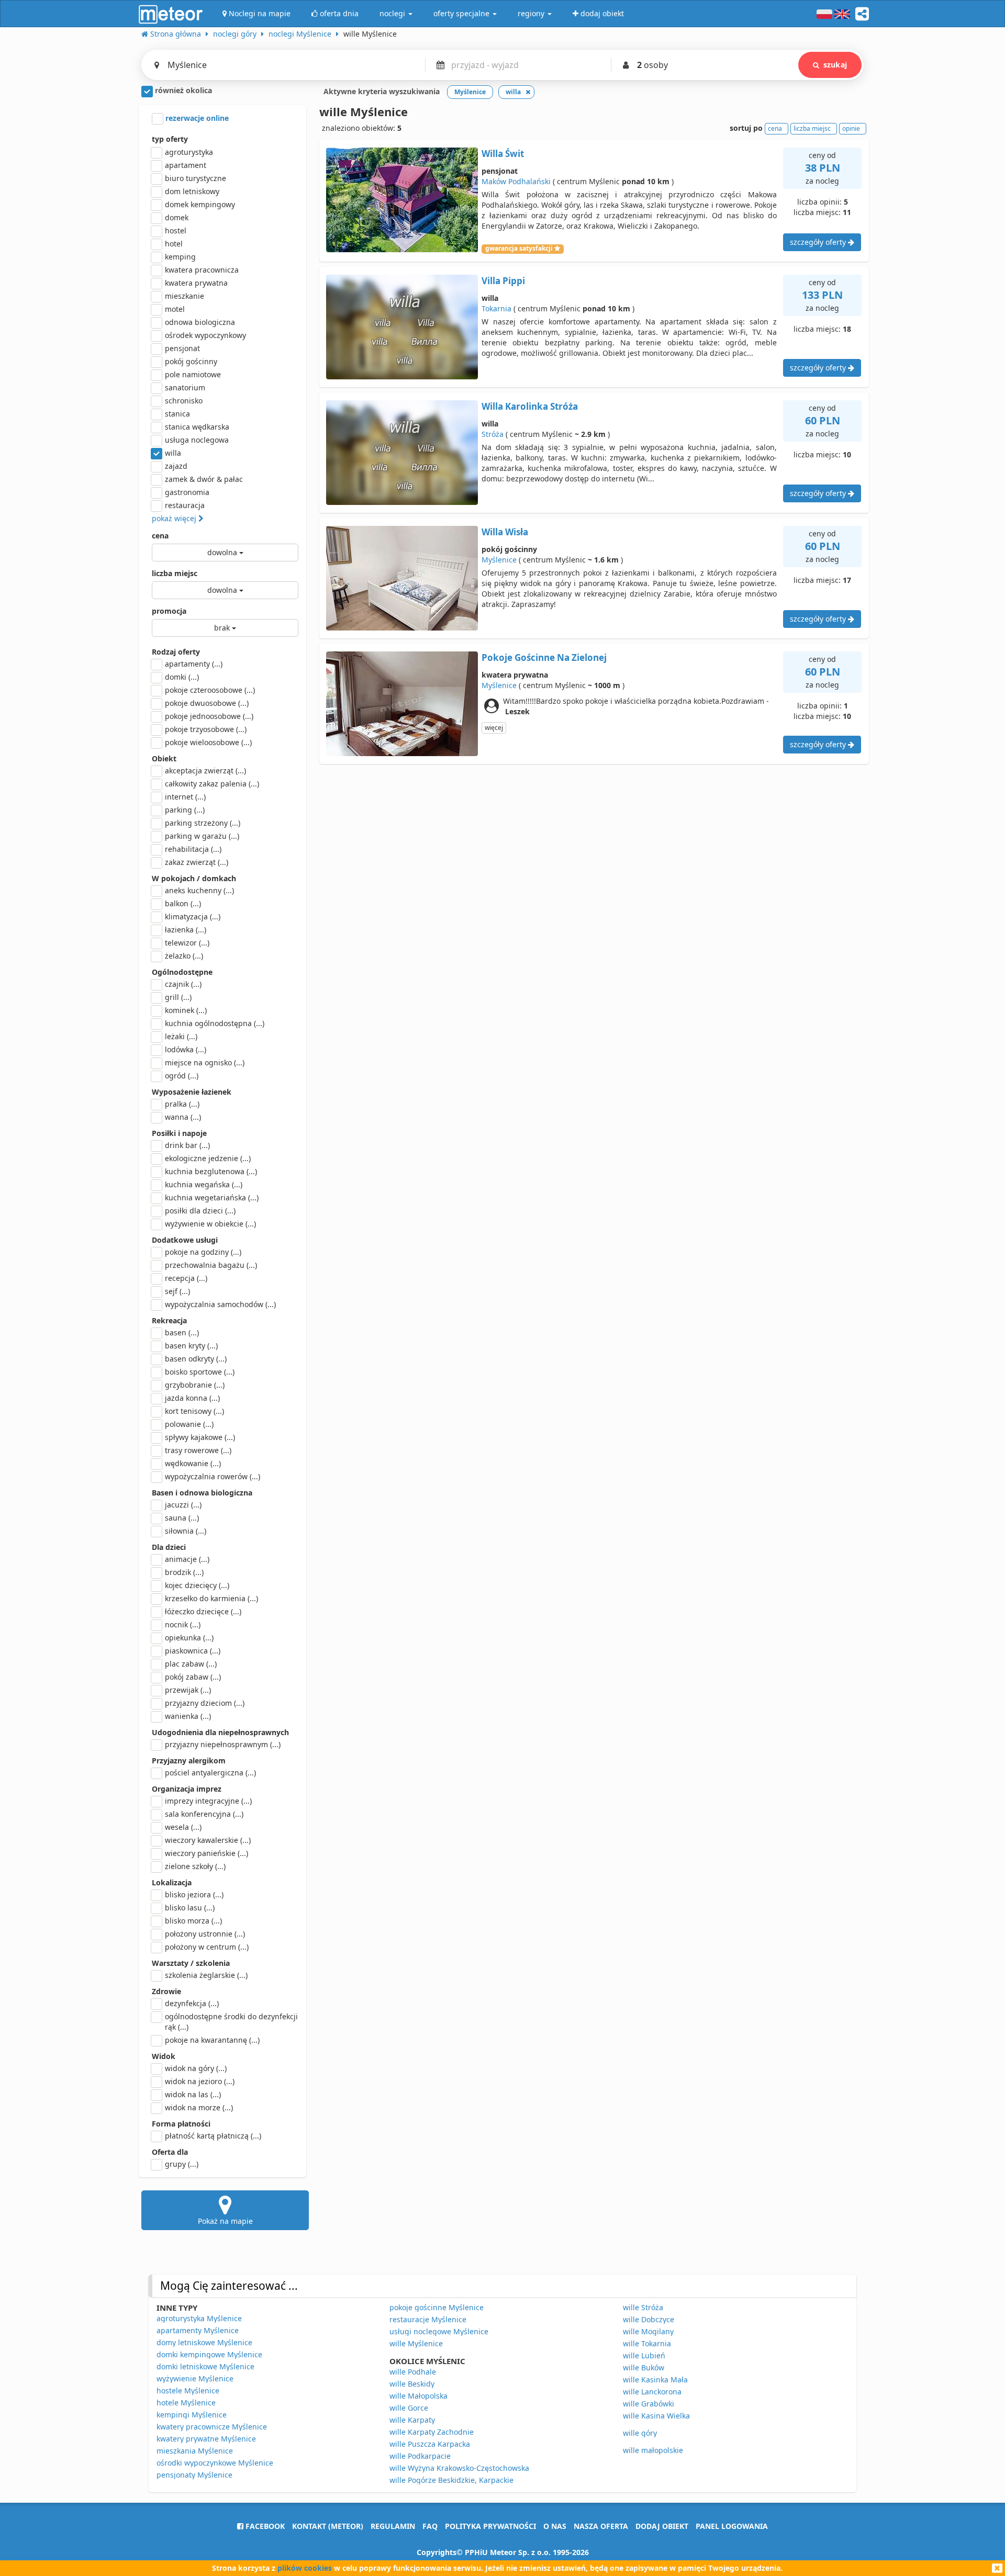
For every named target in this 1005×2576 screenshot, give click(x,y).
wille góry (640, 2433)
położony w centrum (207, 1947)
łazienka (186, 930)
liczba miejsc (175, 573)
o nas (555, 2526)
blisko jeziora (194, 1894)
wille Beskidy (412, 2384)
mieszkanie (185, 296)
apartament (186, 165)
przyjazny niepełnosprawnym (223, 1744)
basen (182, 1332)
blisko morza (193, 1921)
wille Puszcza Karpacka (430, 2444)
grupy (182, 2164)
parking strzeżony (203, 823)
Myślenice (499, 560)
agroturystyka (189, 152)
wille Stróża (643, 2307)
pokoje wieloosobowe (208, 742)
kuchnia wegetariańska (212, 1197)
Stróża (493, 434)
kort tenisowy (194, 1411)
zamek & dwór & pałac (204, 479)
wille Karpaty (412, 2420)
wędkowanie (193, 1463)
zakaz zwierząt (197, 862)
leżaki (181, 1036)
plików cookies (305, 2568)
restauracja (185, 505)
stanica (177, 414)
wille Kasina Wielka (656, 2416)
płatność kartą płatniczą (213, 2136)
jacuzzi (183, 1505)
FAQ (430, 2526)
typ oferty (170, 139)
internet (185, 797)
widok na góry (196, 2068)
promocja (169, 611)
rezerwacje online (196, 118)
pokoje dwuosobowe (207, 703)
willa (173, 453)
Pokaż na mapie (225, 2221)
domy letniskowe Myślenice (204, 2342)
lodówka (186, 1049)
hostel (176, 230)
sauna (182, 1518)
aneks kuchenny (199, 890)
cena (160, 536)
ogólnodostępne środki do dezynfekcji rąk (231, 2022)
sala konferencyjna (204, 1814)
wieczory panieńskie (206, 1853)
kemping (180, 257)
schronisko (184, 401)
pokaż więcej (175, 518)
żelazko (184, 956)
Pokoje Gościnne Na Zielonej (544, 657)
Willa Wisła (505, 532)
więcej (494, 728)
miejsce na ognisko (205, 1062)
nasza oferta (601, 2526)
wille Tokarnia (647, 2343)
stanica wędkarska (197, 427)
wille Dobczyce (649, 2319)
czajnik (183, 984)
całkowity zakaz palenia (212, 784)
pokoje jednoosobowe (209, 716)
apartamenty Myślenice (198, 2330)
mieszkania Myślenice (195, 2451)
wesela (183, 1827)
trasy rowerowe (198, 1450)
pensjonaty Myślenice (194, 2475)
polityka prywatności (490, 2526)
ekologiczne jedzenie (208, 1158)
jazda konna (192, 1398)
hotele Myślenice (186, 2403)
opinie (851, 128)
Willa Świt (503, 154)
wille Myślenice (416, 2343)
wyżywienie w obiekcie (210, 1224)
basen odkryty (196, 1359)
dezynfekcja (192, 2003)
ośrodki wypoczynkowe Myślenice (215, 2463)
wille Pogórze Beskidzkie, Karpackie (451, 2480)
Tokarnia (496, 308)
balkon (183, 903)
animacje (187, 1559)
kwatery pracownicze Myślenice (212, 2427)
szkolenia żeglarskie (206, 1975)
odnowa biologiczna (200, 322)
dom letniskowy (192, 191)
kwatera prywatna (196, 283)
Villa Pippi (503, 281)
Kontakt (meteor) (328, 2526)
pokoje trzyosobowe (206, 729)
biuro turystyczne (196, 178)
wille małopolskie (653, 2450)
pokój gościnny (191, 361)
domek (177, 217)
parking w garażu (202, 836)
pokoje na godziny (203, 1252)
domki (182, 677)
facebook (264, 2526)
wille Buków (644, 2367)
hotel (174, 244)
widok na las (193, 2094)
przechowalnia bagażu (211, 1265)
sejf (177, 1291)
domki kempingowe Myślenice (209, 2354)
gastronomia (187, 492)
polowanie (189, 1424)
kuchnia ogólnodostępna (215, 1023)
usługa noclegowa (197, 440)
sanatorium (185, 387)
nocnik (183, 1624)
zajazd (176, 466)
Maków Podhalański (516, 181)
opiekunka (189, 1638)
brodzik (184, 1572)
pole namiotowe (193, 374)
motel (175, 309)
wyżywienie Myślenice (195, 2378)
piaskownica (193, 1651)
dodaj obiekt (662, 2526)
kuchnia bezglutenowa (211, 1171)
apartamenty (194, 664)
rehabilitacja (193, 849)
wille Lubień (644, 2355)
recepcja (186, 1278)
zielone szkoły (195, 1866)
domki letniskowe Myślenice (205, 2366)
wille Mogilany (648, 2331)
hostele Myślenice (188, 2391)
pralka (182, 1104)
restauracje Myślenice (428, 2319)
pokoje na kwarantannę (212, 2040)
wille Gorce (409, 2408)
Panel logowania (732, 2526)
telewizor (187, 943)
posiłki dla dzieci (200, 1211)
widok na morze (199, 2107)
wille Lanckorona (652, 2392)
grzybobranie (195, 1385)
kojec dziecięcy (197, 1585)
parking (185, 810)
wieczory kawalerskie (208, 1840)
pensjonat (182, 348)
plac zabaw (191, 1664)
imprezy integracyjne (208, 1801)
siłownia (186, 1531)
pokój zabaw (193, 1677)
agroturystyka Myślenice (199, 2318)
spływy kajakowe (200, 1437)
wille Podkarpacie (420, 2456)
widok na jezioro (200, 2081)
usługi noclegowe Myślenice (439, 2331)
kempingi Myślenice (192, 2415)
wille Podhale (413, 2372)
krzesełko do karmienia (211, 1598)
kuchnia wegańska (204, 1184)
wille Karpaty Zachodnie (432, 2432)
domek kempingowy (200, 204)
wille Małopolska (418, 2396)
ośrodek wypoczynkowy (205, 335)
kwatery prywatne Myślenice (206, 2439)
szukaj (835, 65)
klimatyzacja (193, 916)
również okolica (182, 90)
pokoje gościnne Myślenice (437, 2307)
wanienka (188, 1716)
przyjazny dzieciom (205, 1703)
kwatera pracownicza (202, 270)
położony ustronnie (205, 1934)
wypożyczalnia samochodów (220, 1304)
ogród (182, 1076)
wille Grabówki (649, 2404)
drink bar (187, 1145)
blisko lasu (190, 1908)
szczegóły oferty (819, 242)
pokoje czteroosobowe (210, 690)
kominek (186, 1010)
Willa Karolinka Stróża (530, 406)
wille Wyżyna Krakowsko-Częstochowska (459, 2468)
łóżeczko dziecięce (203, 1611)
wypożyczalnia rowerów (213, 1476)
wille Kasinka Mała (655, 2380)
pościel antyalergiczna (210, 1773)
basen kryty (191, 1346)
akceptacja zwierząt (205, 770)
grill (178, 997)
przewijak (188, 1690)
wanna (183, 1117)
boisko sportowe (200, 1372)
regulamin (393, 2526)
